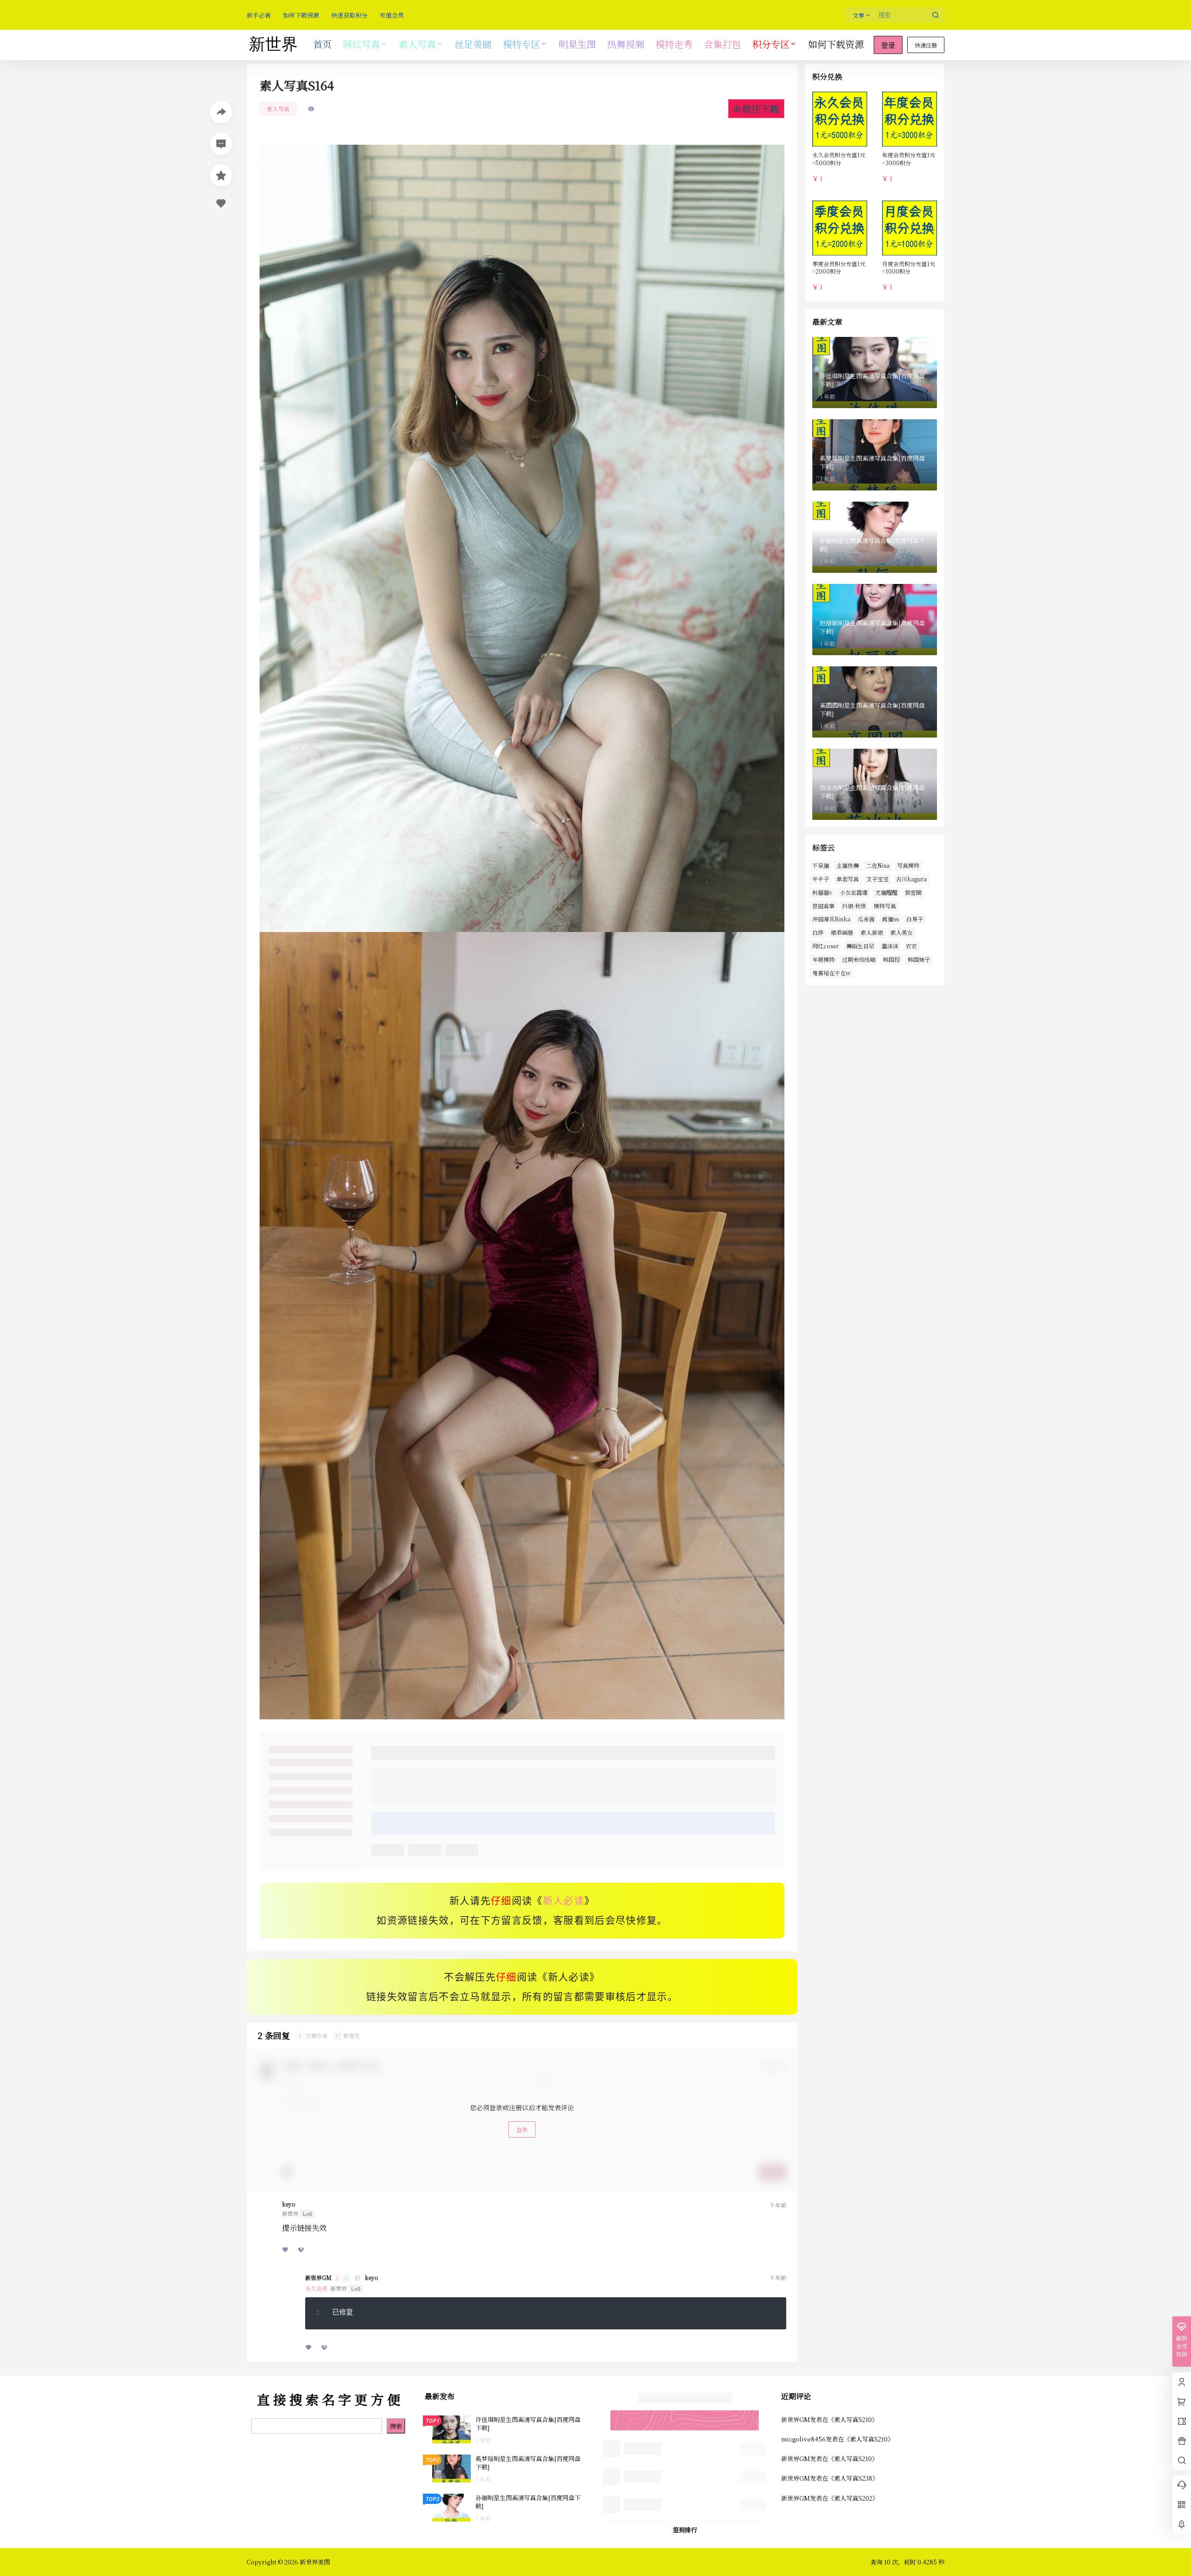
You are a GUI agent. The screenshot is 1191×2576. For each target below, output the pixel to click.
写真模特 (908, 865)
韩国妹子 (919, 959)
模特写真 (885, 906)
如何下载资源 (301, 15)
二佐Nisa (878, 865)
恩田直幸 (823, 906)
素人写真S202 (853, 2498)
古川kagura (911, 879)
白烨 (818, 932)
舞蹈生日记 (860, 946)
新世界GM (318, 2278)
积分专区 (771, 44)
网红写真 (361, 44)
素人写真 (417, 44)
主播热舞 (848, 865)
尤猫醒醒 (886, 892)
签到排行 (685, 2530)
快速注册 (926, 45)
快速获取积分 (349, 15)
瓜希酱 (866, 919)
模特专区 (522, 44)
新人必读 (564, 1901)
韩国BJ (892, 959)
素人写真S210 (853, 2419)
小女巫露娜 (854, 892)
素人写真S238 (853, 2478)
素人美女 (902, 932)
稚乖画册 (842, 932)
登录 (888, 46)
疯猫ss (890, 919)
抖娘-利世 (854, 906)
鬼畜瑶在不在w (831, 973)
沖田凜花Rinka (831, 919)
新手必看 (259, 15)
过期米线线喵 (859, 959)
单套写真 (848, 879)
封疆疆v (822, 892)
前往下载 (761, 109)
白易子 (915, 919)
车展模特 (823, 959)
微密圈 (913, 892)
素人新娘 (872, 932)
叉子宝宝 (877, 879)
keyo (289, 2204)
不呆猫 (821, 865)
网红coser (826, 946)
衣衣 (911, 946)
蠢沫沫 (890, 946)
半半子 (821, 879)
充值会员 (392, 15)
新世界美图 (314, 2562)
